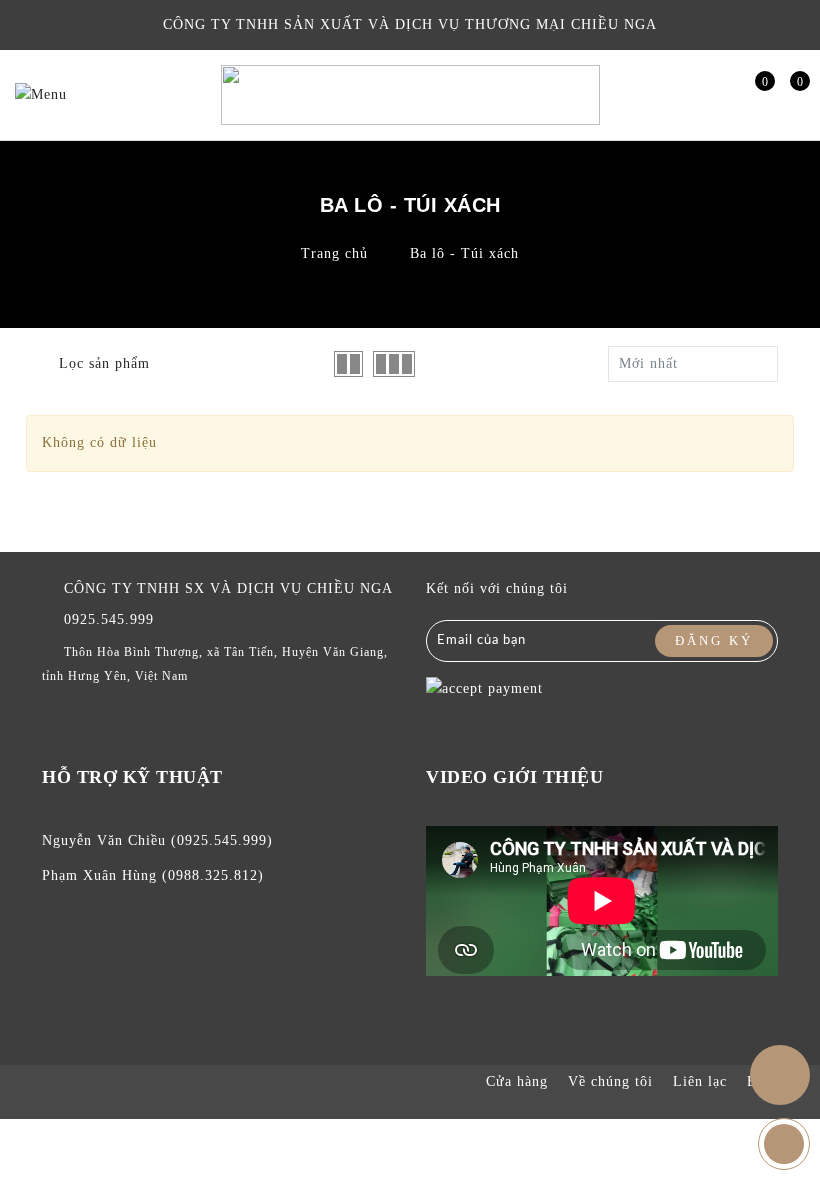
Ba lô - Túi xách (464, 253)
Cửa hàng (517, 1081)
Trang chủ (334, 253)
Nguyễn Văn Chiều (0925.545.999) (157, 840)
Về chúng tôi (610, 1081)
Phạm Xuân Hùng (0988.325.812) (153, 875)
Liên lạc (700, 1081)
